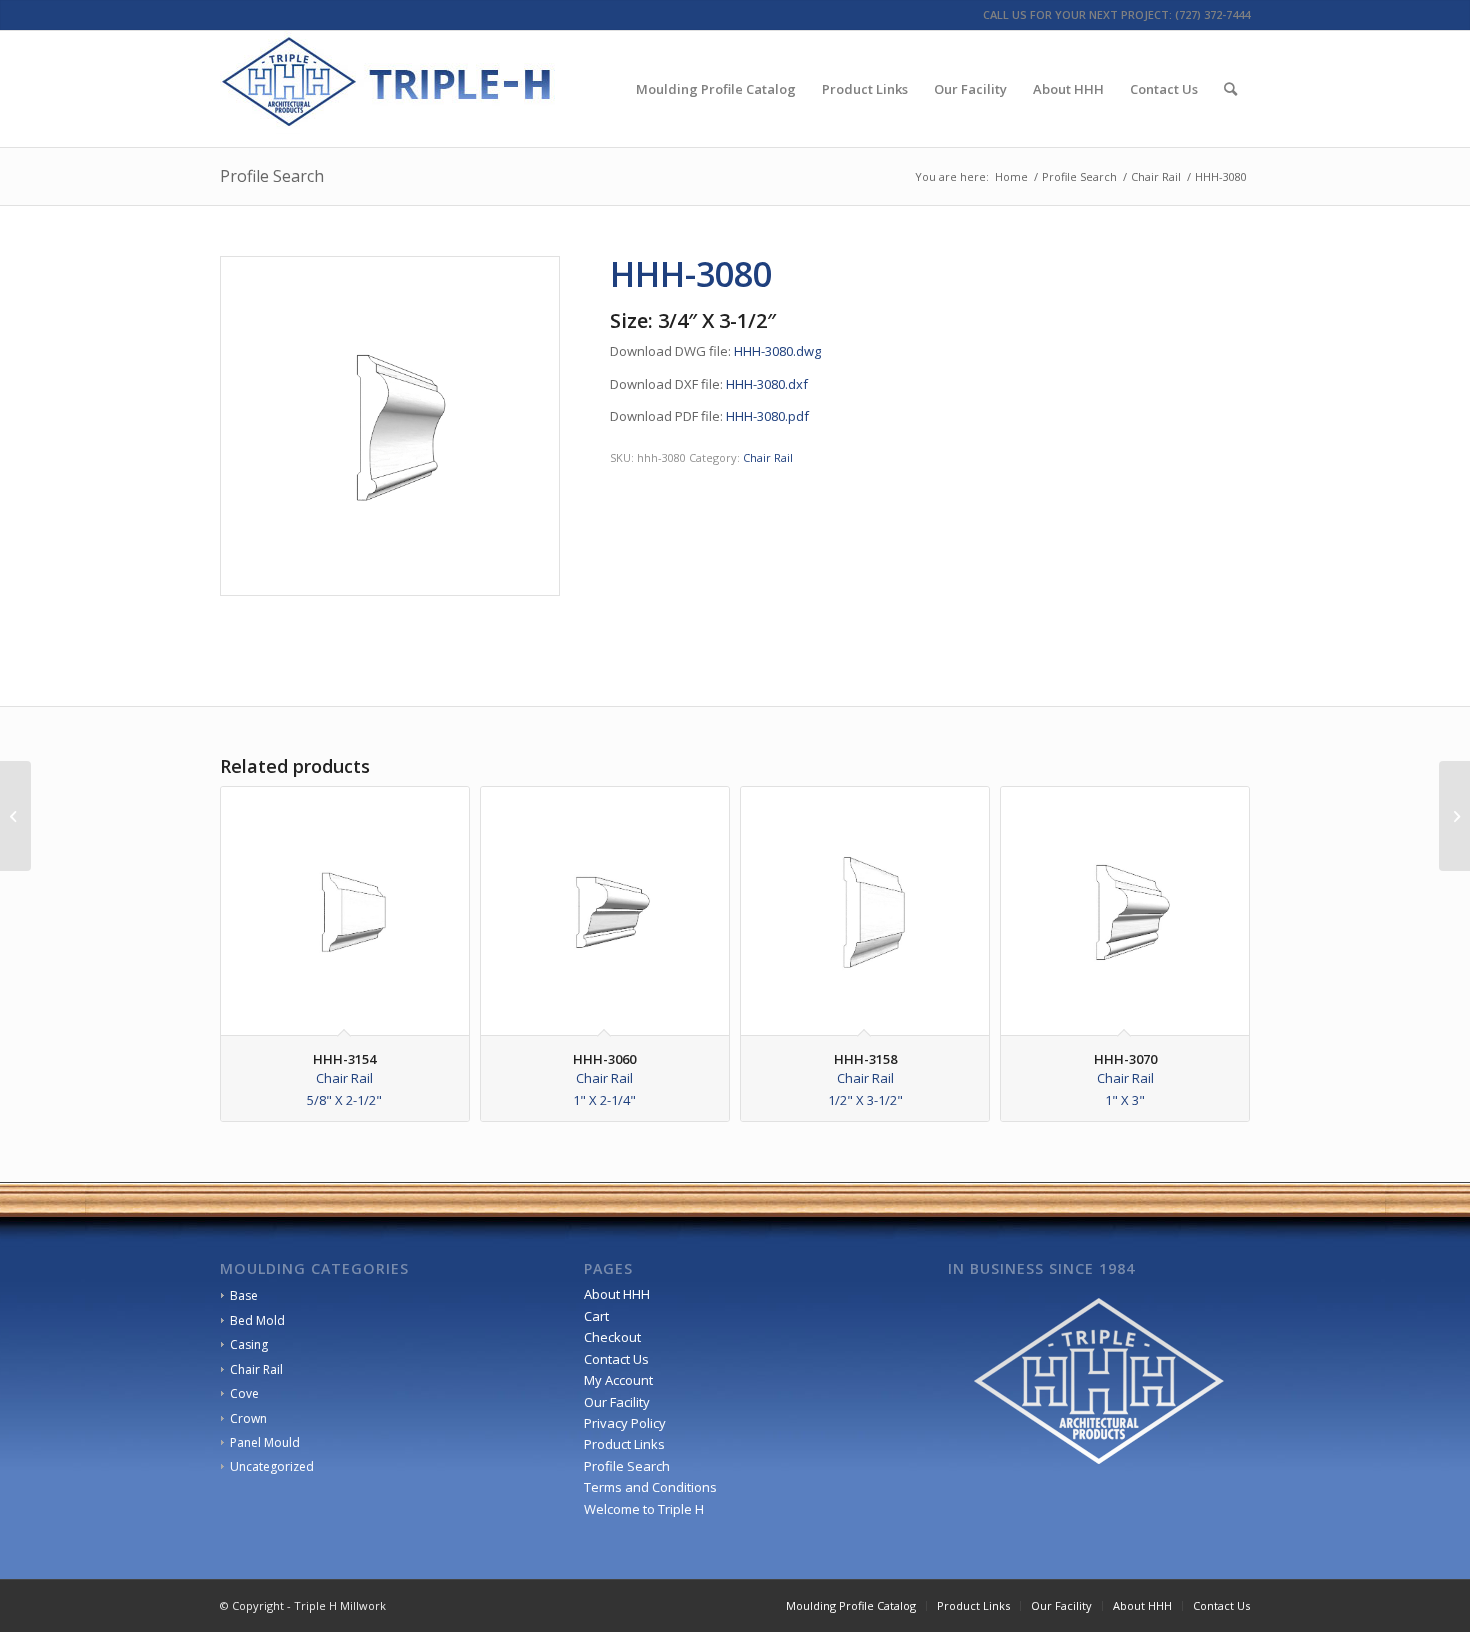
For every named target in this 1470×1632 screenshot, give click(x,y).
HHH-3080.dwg (777, 351)
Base (244, 1295)
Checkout (612, 1337)
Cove (244, 1393)
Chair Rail (768, 457)
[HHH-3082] (1454, 816)
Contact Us (616, 1359)
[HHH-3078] (15, 816)
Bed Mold (257, 1320)
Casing (249, 1344)
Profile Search (272, 176)
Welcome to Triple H (644, 1509)
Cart (596, 1316)
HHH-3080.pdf (767, 416)
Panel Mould (265, 1442)
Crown (248, 1418)
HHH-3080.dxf (767, 384)
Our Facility (617, 1402)
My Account (618, 1380)
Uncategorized (272, 1466)
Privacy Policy (625, 1423)
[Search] (1230, 89)
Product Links (624, 1444)
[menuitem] (716, 89)
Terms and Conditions (650, 1487)
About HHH (617, 1294)
